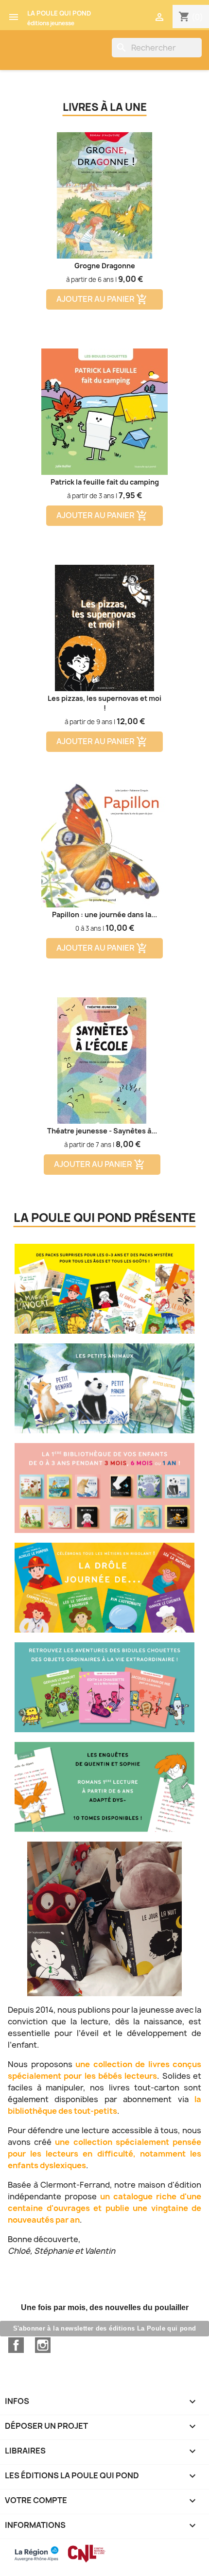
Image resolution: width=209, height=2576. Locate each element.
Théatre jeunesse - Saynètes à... (102, 1131)
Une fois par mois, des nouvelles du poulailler (105, 2307)
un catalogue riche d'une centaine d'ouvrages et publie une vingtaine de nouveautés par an (104, 2208)
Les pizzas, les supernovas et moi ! (104, 703)
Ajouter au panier (102, 300)
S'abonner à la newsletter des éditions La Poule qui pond (105, 2328)
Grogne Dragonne (105, 266)
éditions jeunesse (51, 23)
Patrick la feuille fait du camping (105, 482)
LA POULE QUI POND (59, 13)
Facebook (16, 2345)
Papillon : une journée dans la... (104, 914)
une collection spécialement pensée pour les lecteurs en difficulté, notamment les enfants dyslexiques (104, 2154)
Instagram (43, 2345)
